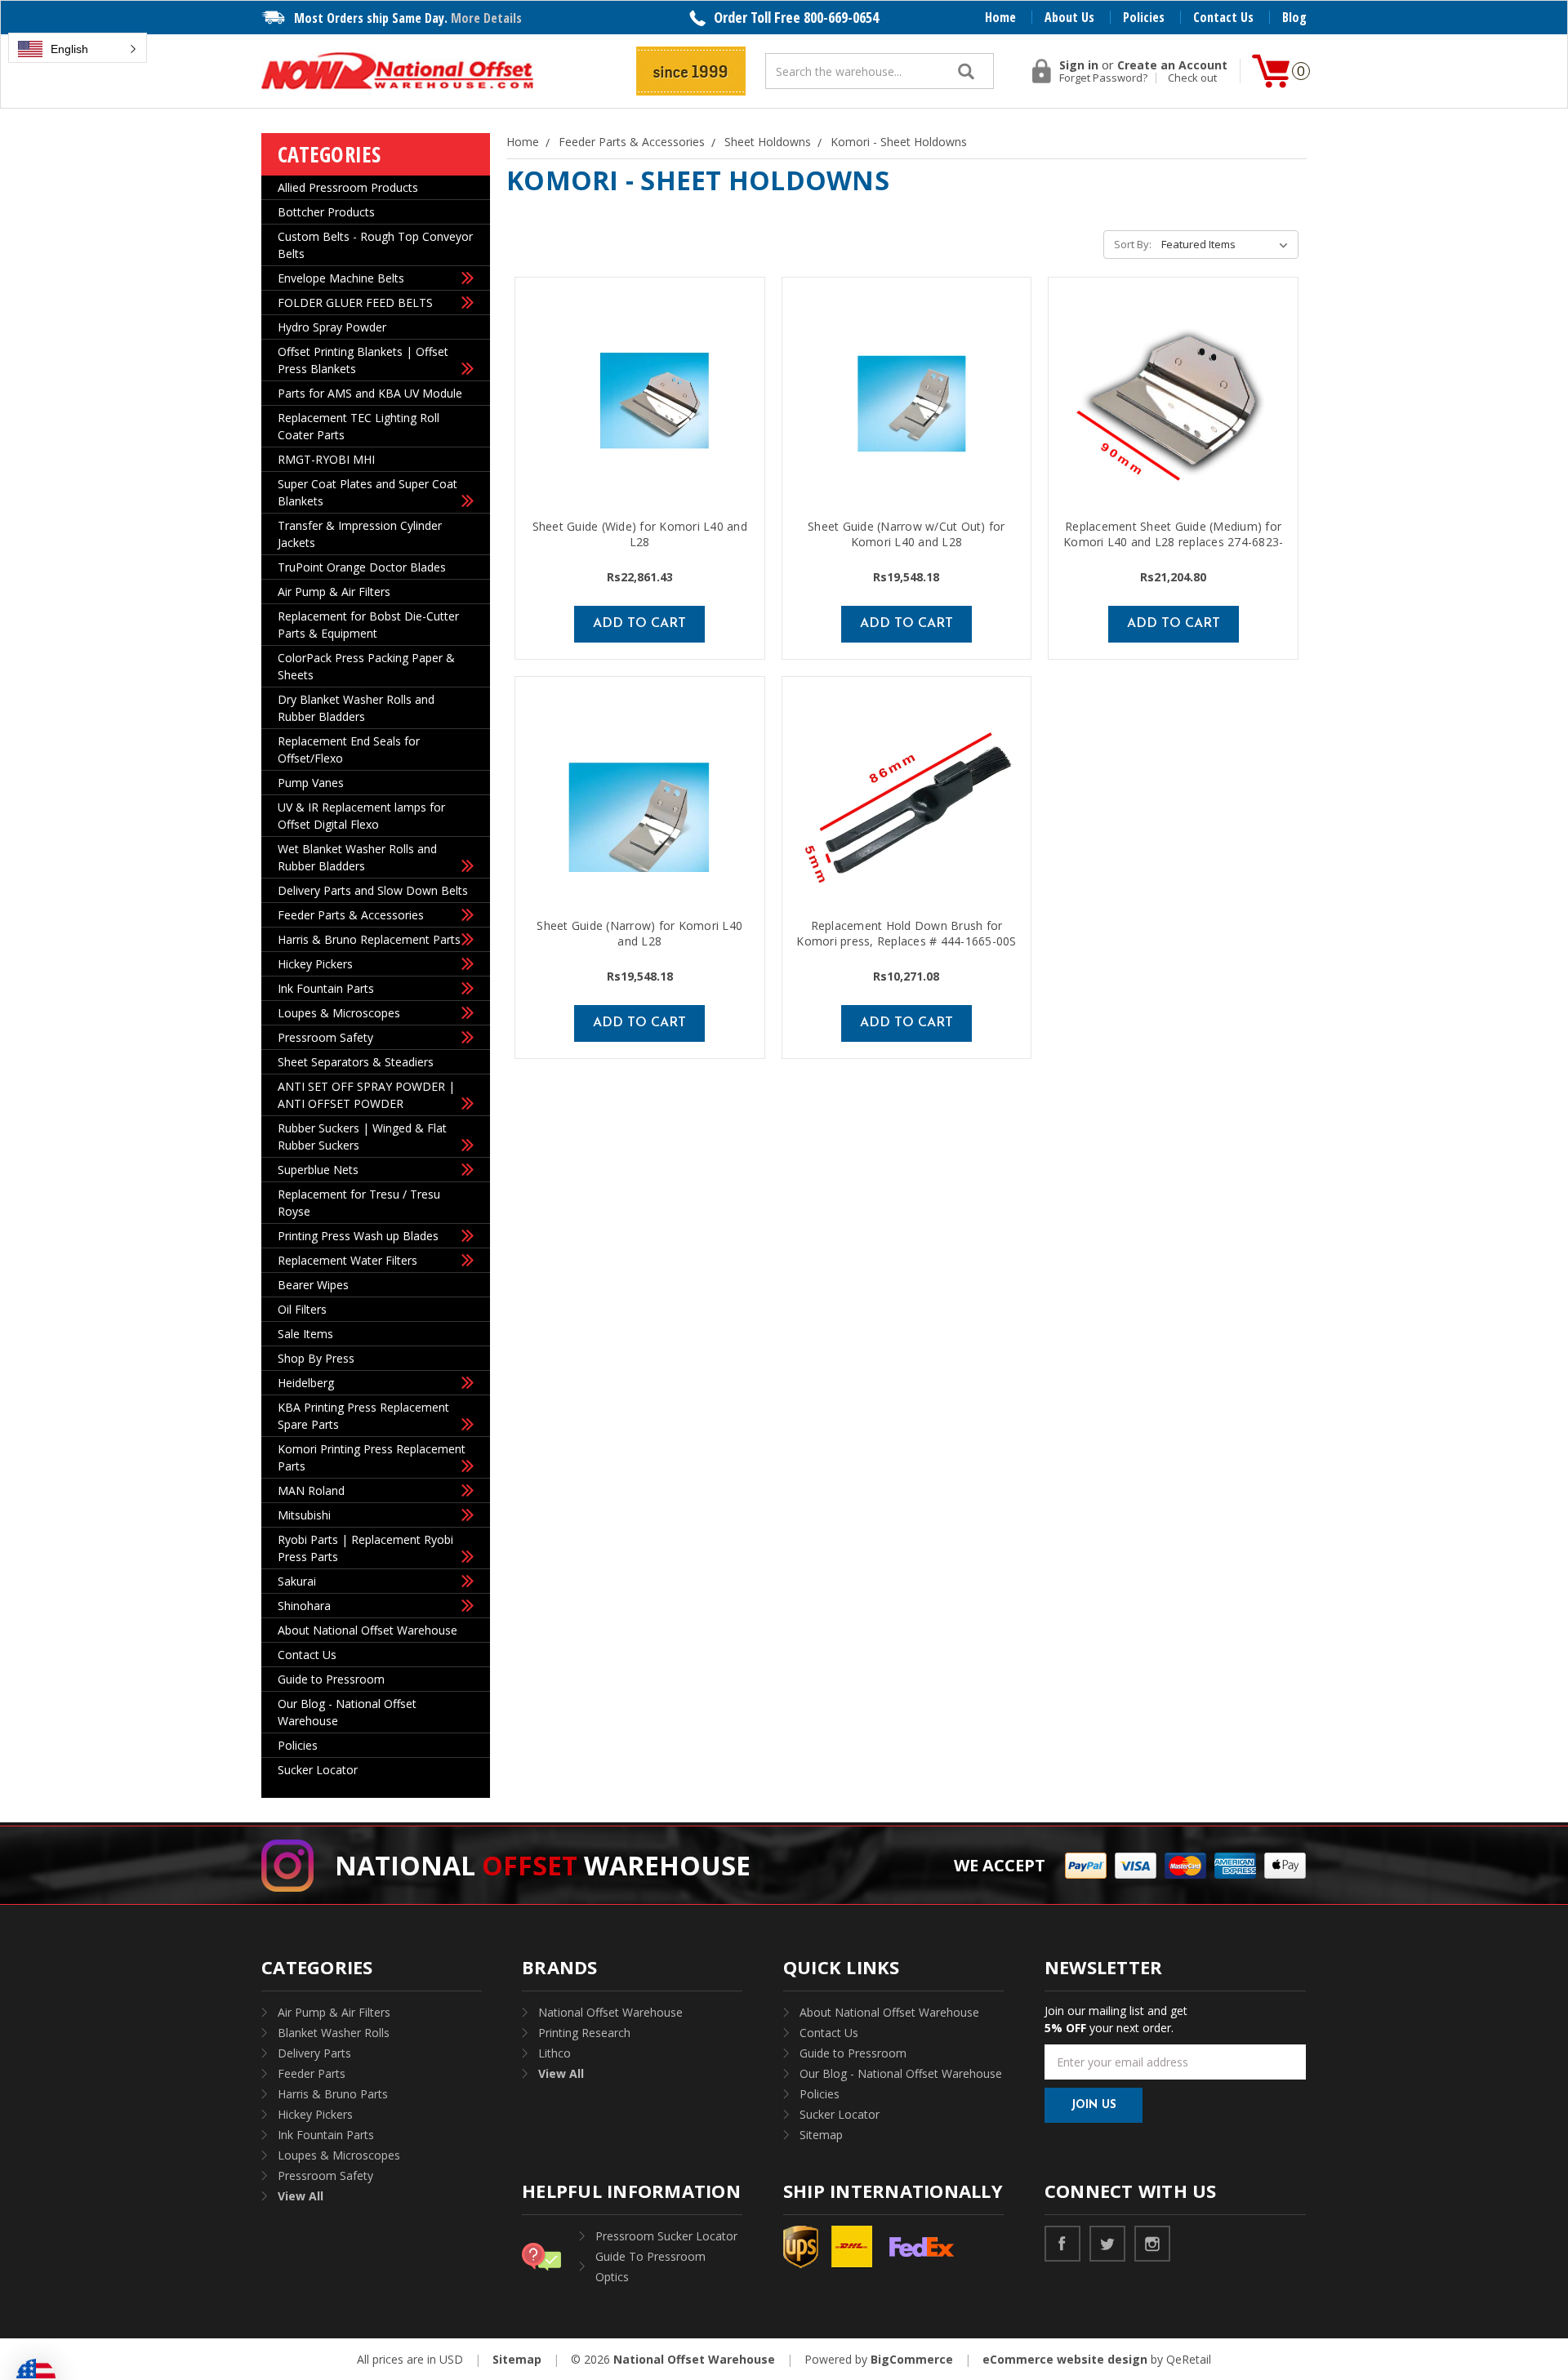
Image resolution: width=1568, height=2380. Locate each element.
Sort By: (1133, 244)
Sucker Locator (318, 1770)
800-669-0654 (841, 17)
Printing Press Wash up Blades (358, 1236)
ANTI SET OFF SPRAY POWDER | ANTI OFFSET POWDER (366, 1095)
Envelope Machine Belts (341, 278)
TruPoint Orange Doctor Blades (362, 567)
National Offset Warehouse (610, 2012)
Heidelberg (306, 1383)
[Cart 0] (1271, 71)
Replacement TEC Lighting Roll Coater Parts (359, 426)
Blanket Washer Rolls (334, 2033)
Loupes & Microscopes (339, 1013)
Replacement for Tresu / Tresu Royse (359, 1203)
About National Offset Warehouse (367, 1630)
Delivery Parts (314, 2053)
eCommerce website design (1065, 2359)
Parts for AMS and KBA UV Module (370, 393)
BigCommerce (912, 2359)
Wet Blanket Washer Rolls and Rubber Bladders (357, 857)
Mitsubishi (304, 1515)
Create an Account (1172, 65)
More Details (486, 18)
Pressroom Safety (325, 1037)
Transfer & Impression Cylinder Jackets (360, 534)
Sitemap (821, 2135)
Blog (1294, 17)
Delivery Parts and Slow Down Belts (373, 890)
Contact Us (1223, 17)
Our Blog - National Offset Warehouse (347, 1712)
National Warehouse (543, 1865)
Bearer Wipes (313, 1285)
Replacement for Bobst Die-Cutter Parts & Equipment (368, 625)
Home (1000, 17)
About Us (1069, 17)
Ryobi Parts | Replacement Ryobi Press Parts (365, 1548)
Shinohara (304, 1606)
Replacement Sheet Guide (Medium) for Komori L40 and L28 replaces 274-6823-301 (1173, 542)
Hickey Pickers (315, 964)
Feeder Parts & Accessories (351, 915)
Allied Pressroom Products (348, 187)
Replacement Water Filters (347, 1260)
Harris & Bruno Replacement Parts (369, 939)
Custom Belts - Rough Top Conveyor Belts (375, 245)
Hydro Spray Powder (332, 327)
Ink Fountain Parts (326, 988)
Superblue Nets (318, 1170)
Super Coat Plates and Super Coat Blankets (367, 492)
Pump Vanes (311, 783)
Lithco (555, 2053)
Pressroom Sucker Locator (666, 2236)
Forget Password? (1103, 78)
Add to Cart (639, 624)
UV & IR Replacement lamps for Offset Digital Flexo (361, 816)
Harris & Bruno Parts (333, 2094)
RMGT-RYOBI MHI (326, 459)
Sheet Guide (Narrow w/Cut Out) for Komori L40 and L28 (906, 534)
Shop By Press (316, 1358)
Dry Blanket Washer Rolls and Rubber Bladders (356, 708)
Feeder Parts (312, 2073)
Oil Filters (302, 1309)
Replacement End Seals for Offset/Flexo (349, 750)
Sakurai (297, 1581)
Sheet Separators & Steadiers (356, 1062)
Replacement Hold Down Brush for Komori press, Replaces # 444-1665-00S (906, 933)
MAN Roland (311, 1490)
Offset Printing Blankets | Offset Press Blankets (363, 360)
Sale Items (305, 1334)
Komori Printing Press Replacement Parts (372, 1457)
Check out (1192, 78)
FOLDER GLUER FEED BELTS (355, 303)
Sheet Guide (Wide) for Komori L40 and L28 (640, 534)
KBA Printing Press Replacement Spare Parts (363, 1416)
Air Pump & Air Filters (334, 592)
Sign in (1079, 65)
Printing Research (584, 2033)
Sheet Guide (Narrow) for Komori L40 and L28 (639, 933)
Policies (1144, 17)
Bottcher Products (326, 212)
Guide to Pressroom (331, 1679)
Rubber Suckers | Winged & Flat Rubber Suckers (362, 1137)
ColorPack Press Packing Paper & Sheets (366, 666)
